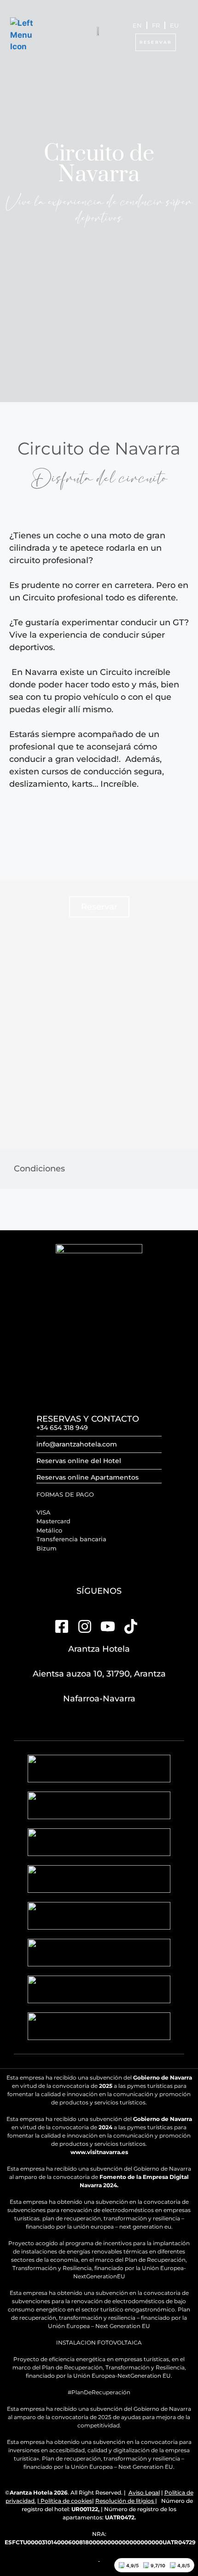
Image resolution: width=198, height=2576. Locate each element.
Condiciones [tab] (39, 1169)
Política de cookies (66, 2501)
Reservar (99, 907)
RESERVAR (156, 42)
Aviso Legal (144, 2492)
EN (137, 25)
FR (156, 25)
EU (174, 25)
